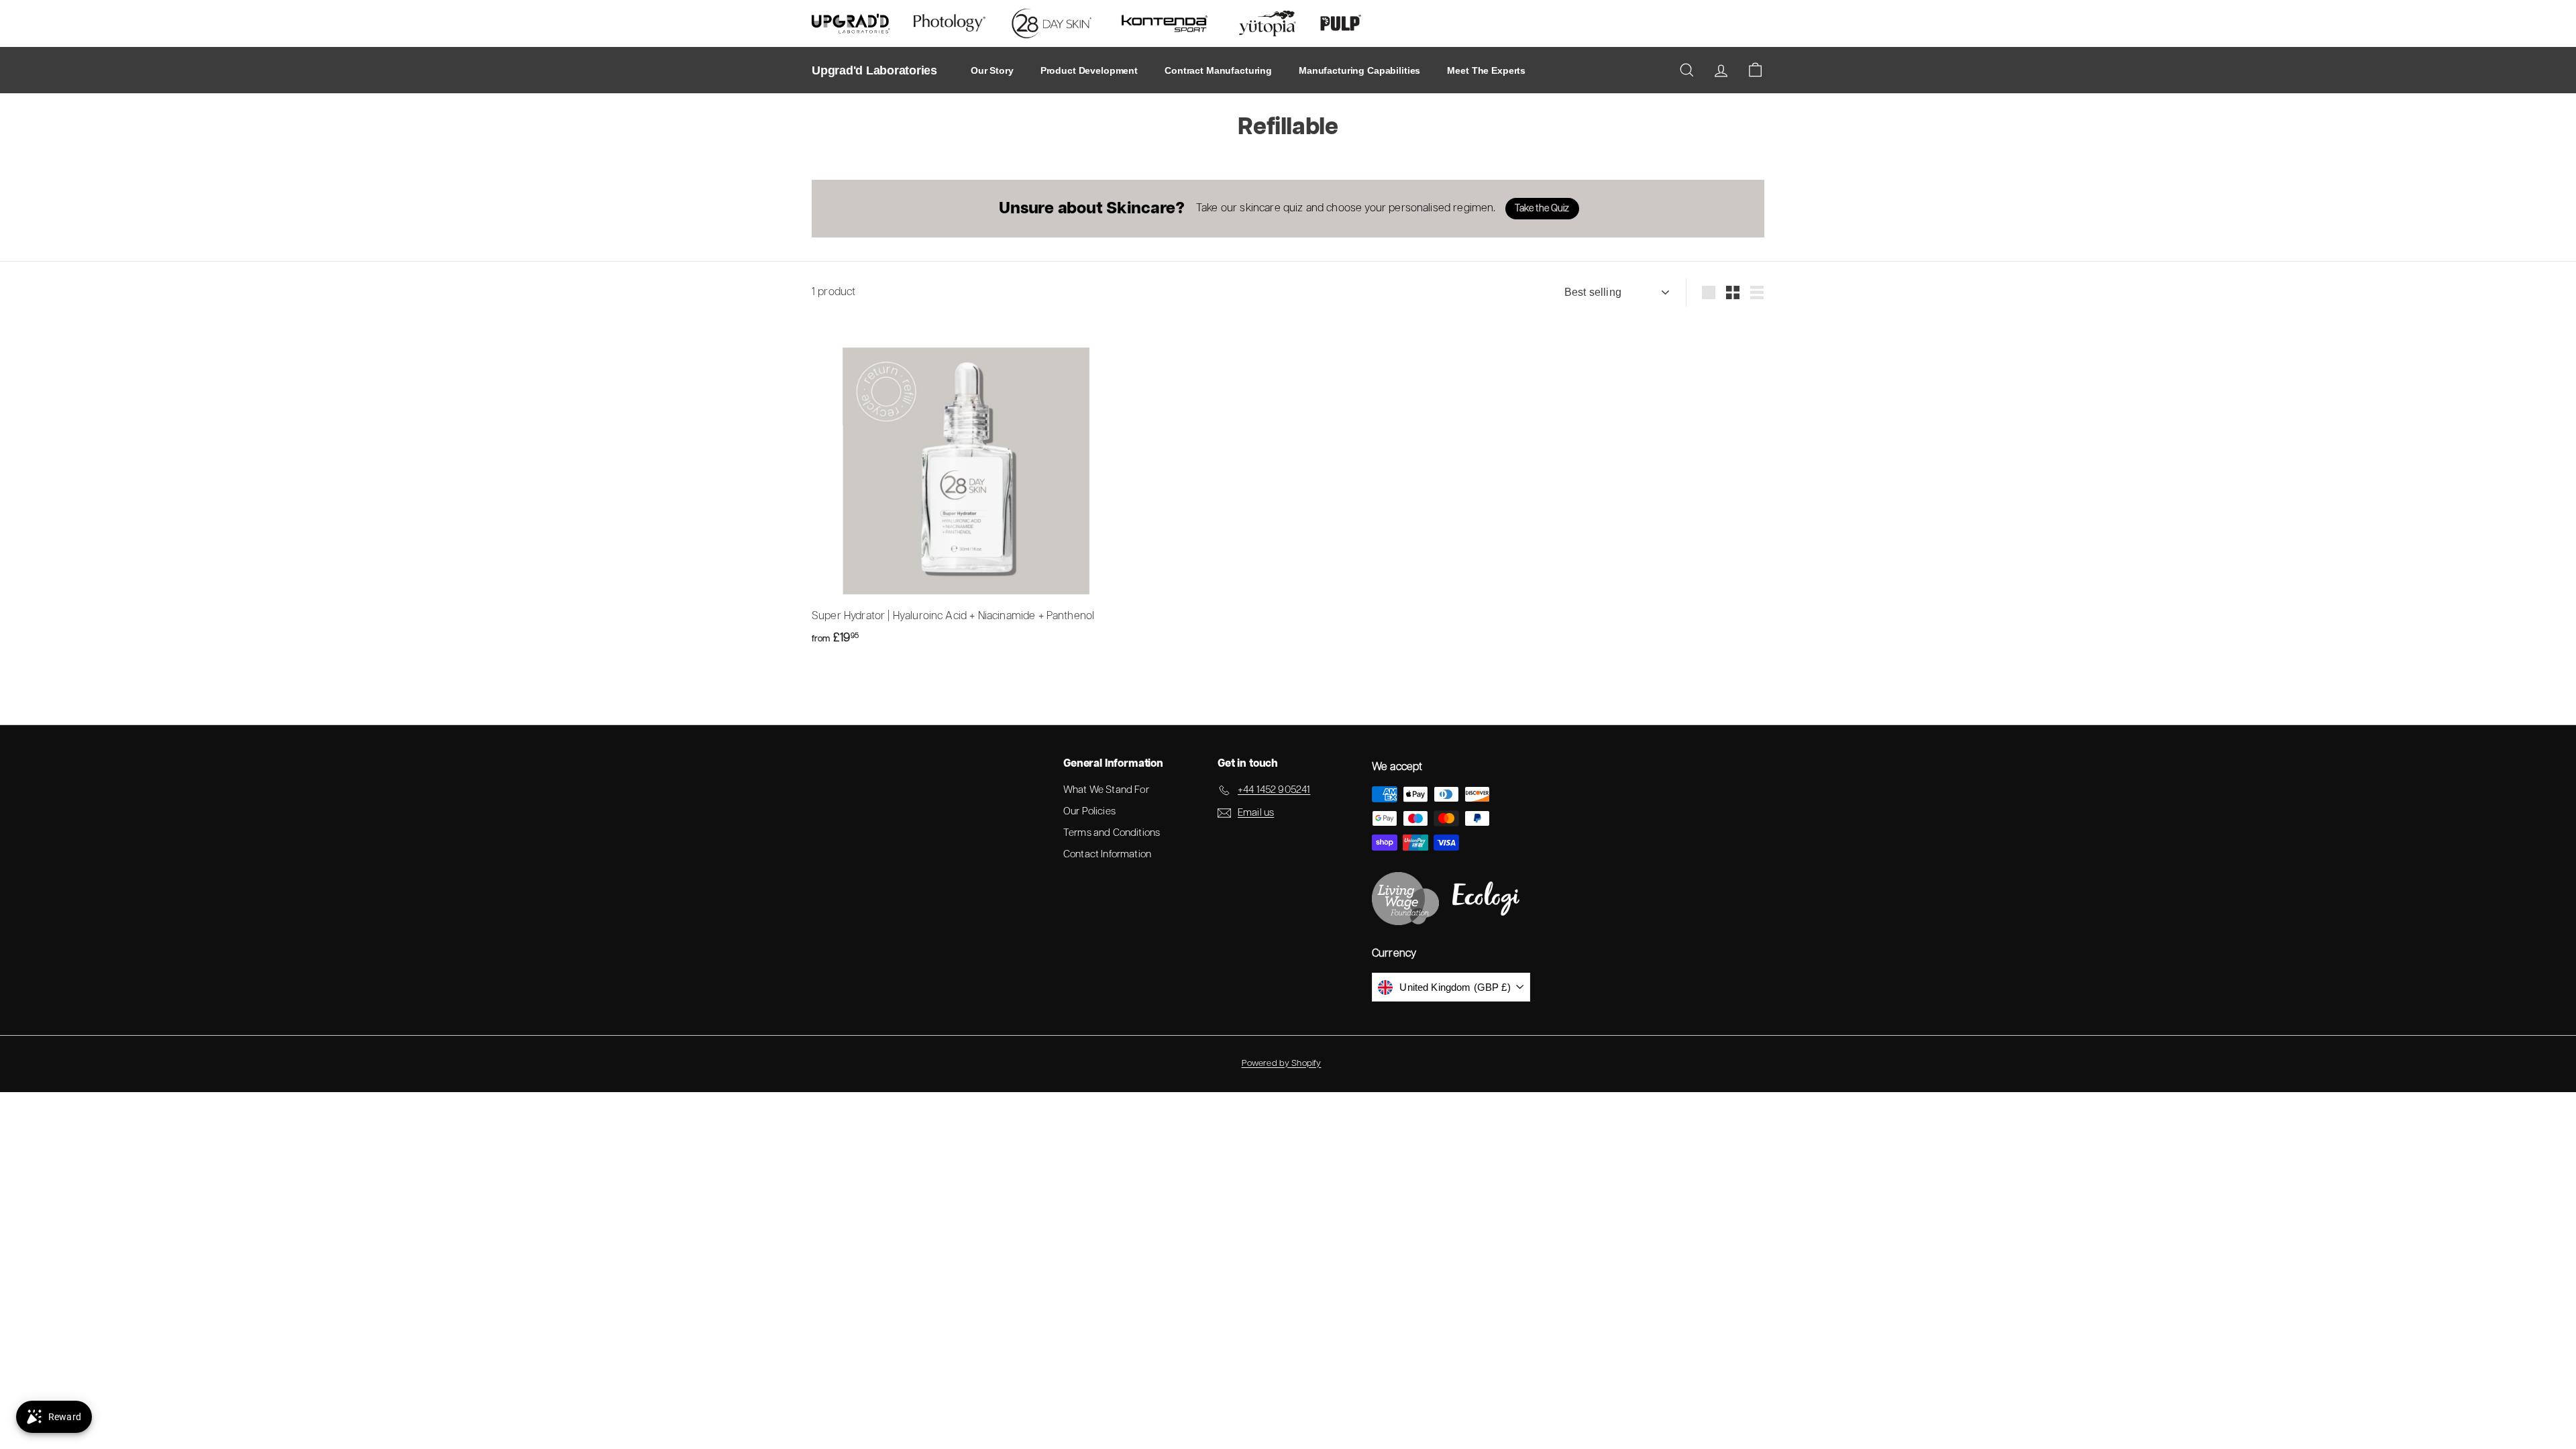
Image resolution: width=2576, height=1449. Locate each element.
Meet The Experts (1486, 70)
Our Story (992, 70)
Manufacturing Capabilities (1359, 70)
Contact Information (1107, 854)
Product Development (1089, 70)
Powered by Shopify (1282, 1064)
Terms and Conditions (1112, 833)
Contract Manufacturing (1218, 70)
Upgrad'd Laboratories (874, 70)
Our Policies (1089, 811)
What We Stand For (1106, 790)
